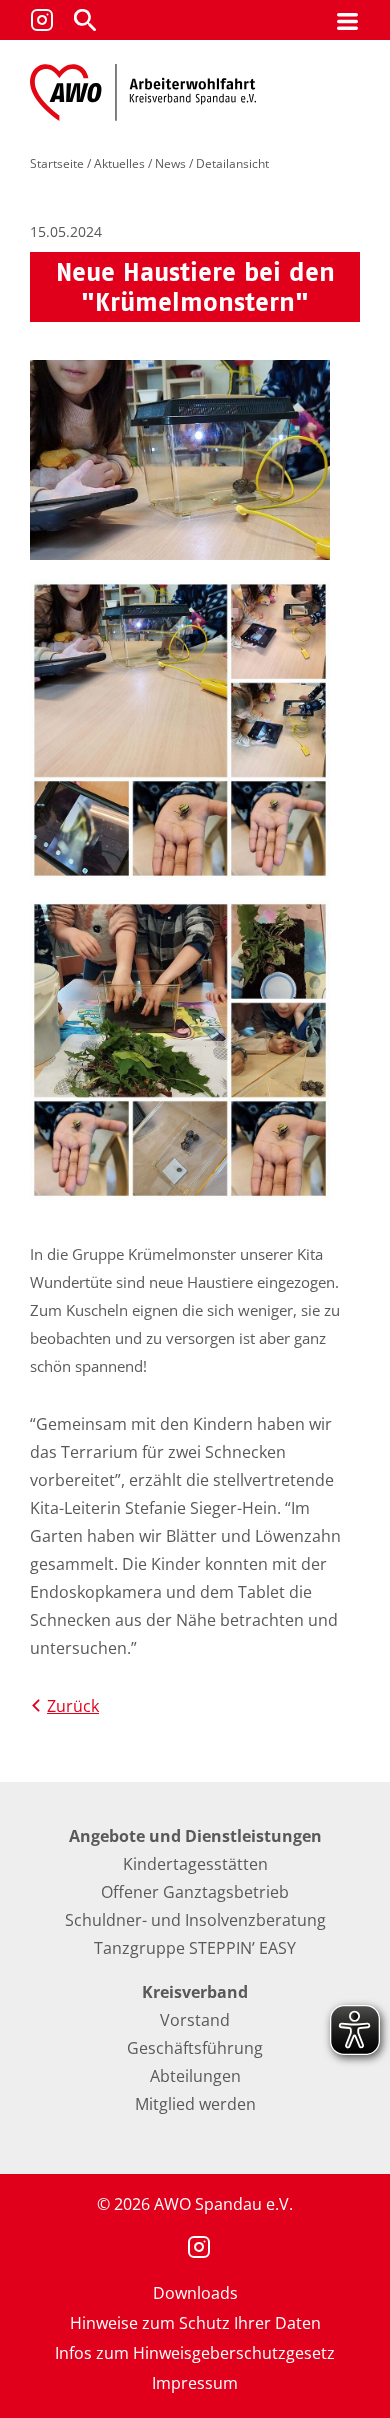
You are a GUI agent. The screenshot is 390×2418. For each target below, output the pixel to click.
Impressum (195, 2383)
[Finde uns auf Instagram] (42, 20)
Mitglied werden (195, 2104)
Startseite (57, 163)
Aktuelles (119, 163)
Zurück (73, 1706)
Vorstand (195, 2020)
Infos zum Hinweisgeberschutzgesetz (195, 2353)
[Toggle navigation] (347, 20)
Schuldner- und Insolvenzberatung (195, 1920)
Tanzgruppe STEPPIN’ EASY (195, 1948)
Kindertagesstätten (195, 1864)
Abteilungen (195, 2076)
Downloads (195, 2293)
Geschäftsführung (195, 2048)
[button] (85, 20)
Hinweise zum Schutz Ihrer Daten (195, 2323)
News (170, 163)
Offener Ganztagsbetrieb (195, 1892)
